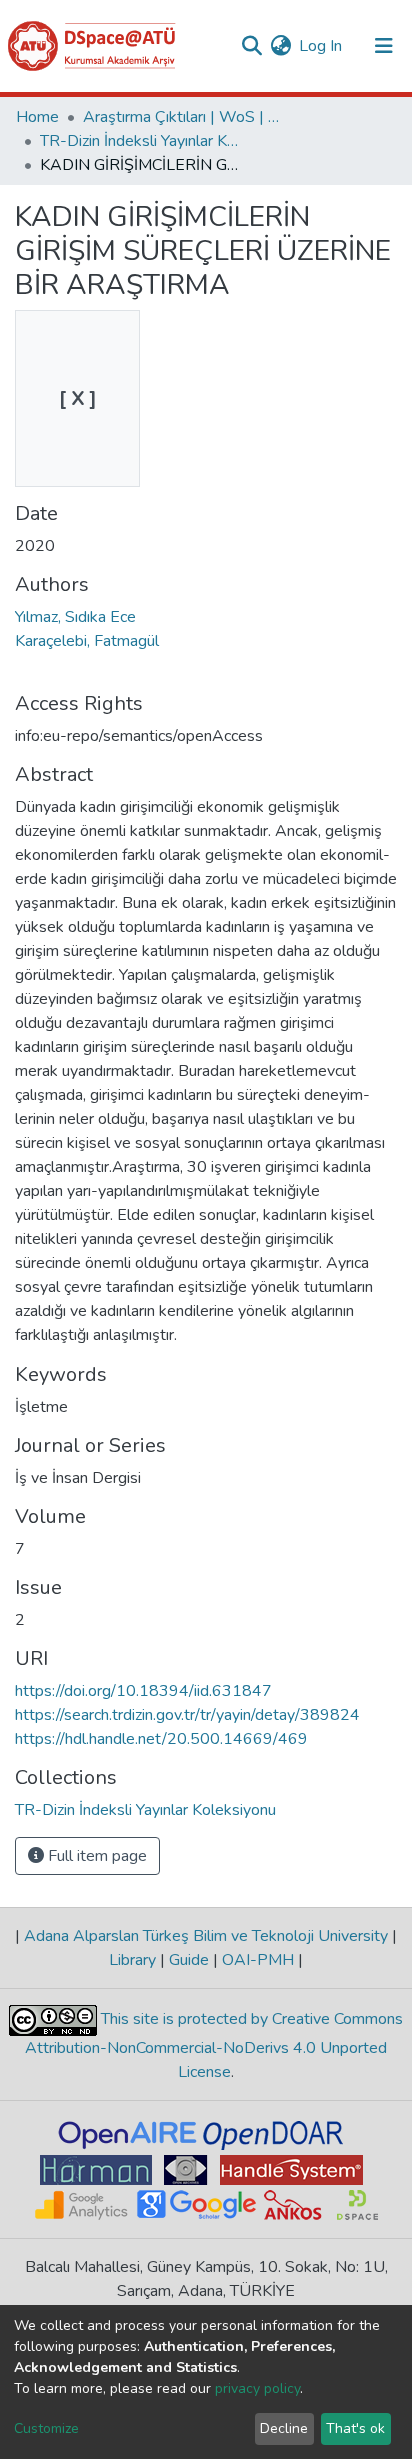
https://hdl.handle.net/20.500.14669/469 (161, 1739)
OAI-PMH (258, 1960)
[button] (280, 46)
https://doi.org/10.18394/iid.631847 (143, 1691)
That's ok (355, 2428)
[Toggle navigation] (384, 46)
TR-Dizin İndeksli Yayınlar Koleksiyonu (140, 141)
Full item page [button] (95, 1856)
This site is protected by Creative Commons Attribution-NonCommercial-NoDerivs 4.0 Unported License (214, 2046)
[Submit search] (251, 46)
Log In (321, 46)
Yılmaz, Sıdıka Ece (75, 617)
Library (134, 1960)
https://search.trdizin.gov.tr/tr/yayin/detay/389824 (187, 1715)
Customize (46, 2428)
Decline (284, 2428)
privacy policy (257, 2388)
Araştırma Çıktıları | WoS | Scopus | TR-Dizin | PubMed (183, 117)
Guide (189, 1960)
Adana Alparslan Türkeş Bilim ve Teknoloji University (206, 1936)
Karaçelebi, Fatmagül (87, 641)
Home (37, 117)
